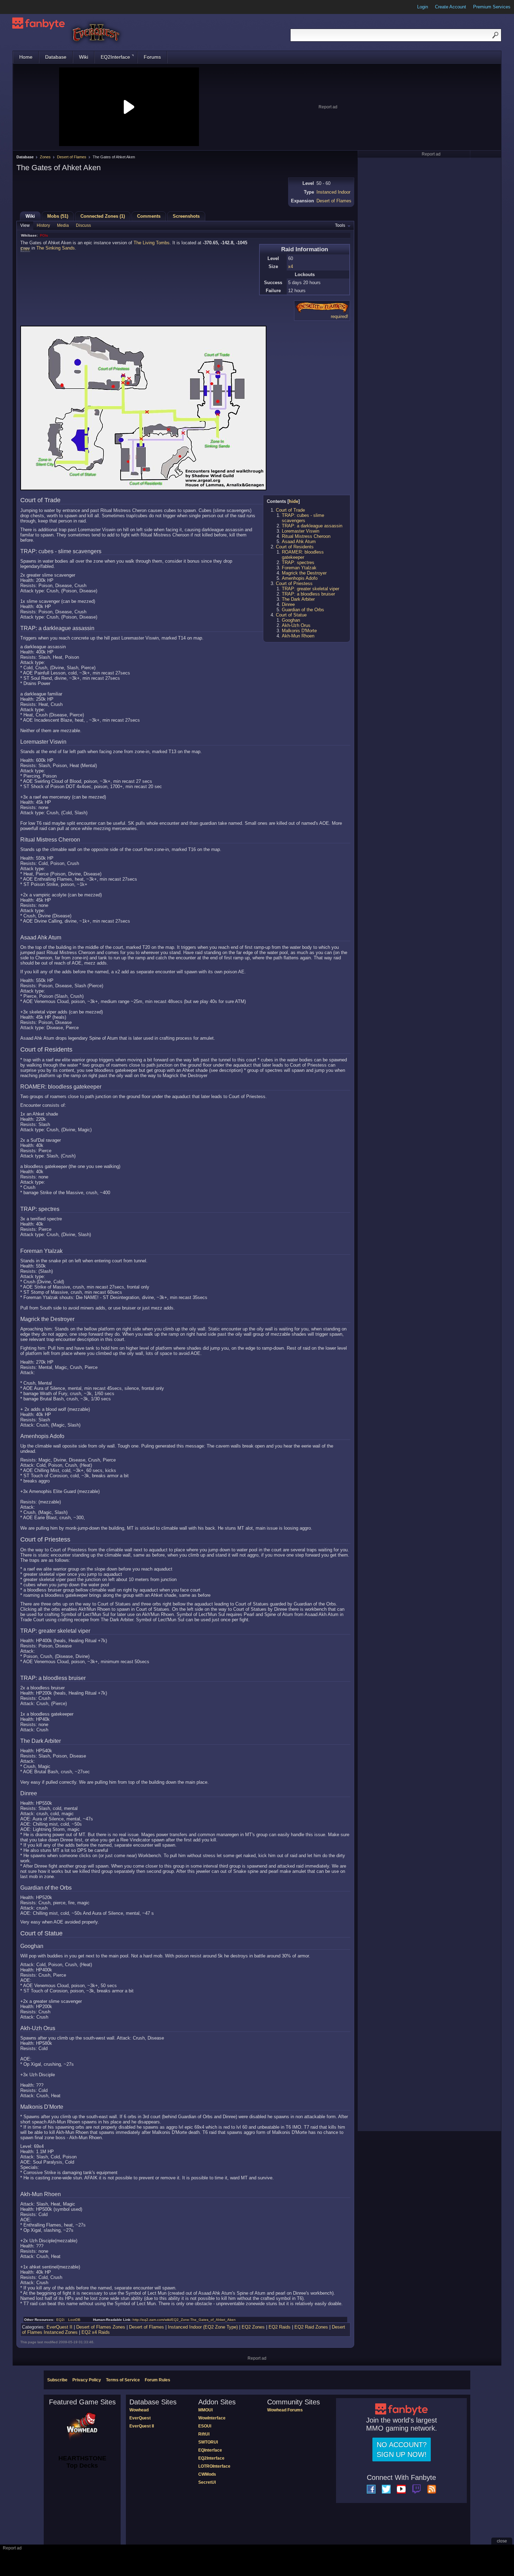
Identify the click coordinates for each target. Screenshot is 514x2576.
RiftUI (204, 2434)
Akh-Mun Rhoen (298, 636)
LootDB (74, 2320)
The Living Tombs (152, 243)
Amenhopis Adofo (300, 578)
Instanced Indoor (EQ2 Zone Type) (203, 2327)
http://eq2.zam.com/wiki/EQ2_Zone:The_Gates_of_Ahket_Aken (184, 2320)
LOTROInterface (214, 2466)
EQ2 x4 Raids (96, 2332)
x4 (291, 266)
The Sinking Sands (56, 248)
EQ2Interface (115, 57)
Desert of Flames (72, 157)
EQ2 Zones (253, 2327)
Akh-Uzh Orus (296, 625)
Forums (152, 57)
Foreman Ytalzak (299, 568)
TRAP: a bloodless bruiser (308, 594)
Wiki (84, 57)
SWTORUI (208, 2442)
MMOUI (205, 2410)
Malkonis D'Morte (299, 631)
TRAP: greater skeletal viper (310, 589)
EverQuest (140, 2418)
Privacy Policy (87, 2380)
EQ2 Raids (280, 2327)
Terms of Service (123, 2380)
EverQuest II (59, 2327)
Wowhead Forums (285, 2410)
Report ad (328, 107)
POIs (44, 235)
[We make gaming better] (22, 7)
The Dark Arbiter (298, 599)
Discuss (83, 225)
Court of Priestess (294, 583)
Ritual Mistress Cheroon (306, 536)
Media (63, 225)
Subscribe (57, 2380)
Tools (340, 225)
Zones (45, 157)
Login (423, 7)
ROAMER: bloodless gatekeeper (303, 555)
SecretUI (207, 2482)
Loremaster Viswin (301, 531)
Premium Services (492, 7)
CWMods (207, 2474)
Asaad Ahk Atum (299, 542)
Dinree (288, 604)
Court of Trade (290, 510)
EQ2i (60, 2320)
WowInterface (212, 2418)
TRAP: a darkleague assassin (312, 526)
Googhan (291, 620)
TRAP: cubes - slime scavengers (303, 518)
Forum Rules (158, 2380)
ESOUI (205, 2426)
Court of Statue (291, 615)
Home (26, 57)
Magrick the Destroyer (304, 573)
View (25, 225)
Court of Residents (295, 547)
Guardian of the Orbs (303, 610)
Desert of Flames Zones (101, 2327)
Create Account (451, 7)
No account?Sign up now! (402, 2449)
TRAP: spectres (298, 562)
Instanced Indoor (333, 192)
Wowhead (139, 2410)
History (43, 225)
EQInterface (210, 2450)
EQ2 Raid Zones (311, 2327)
